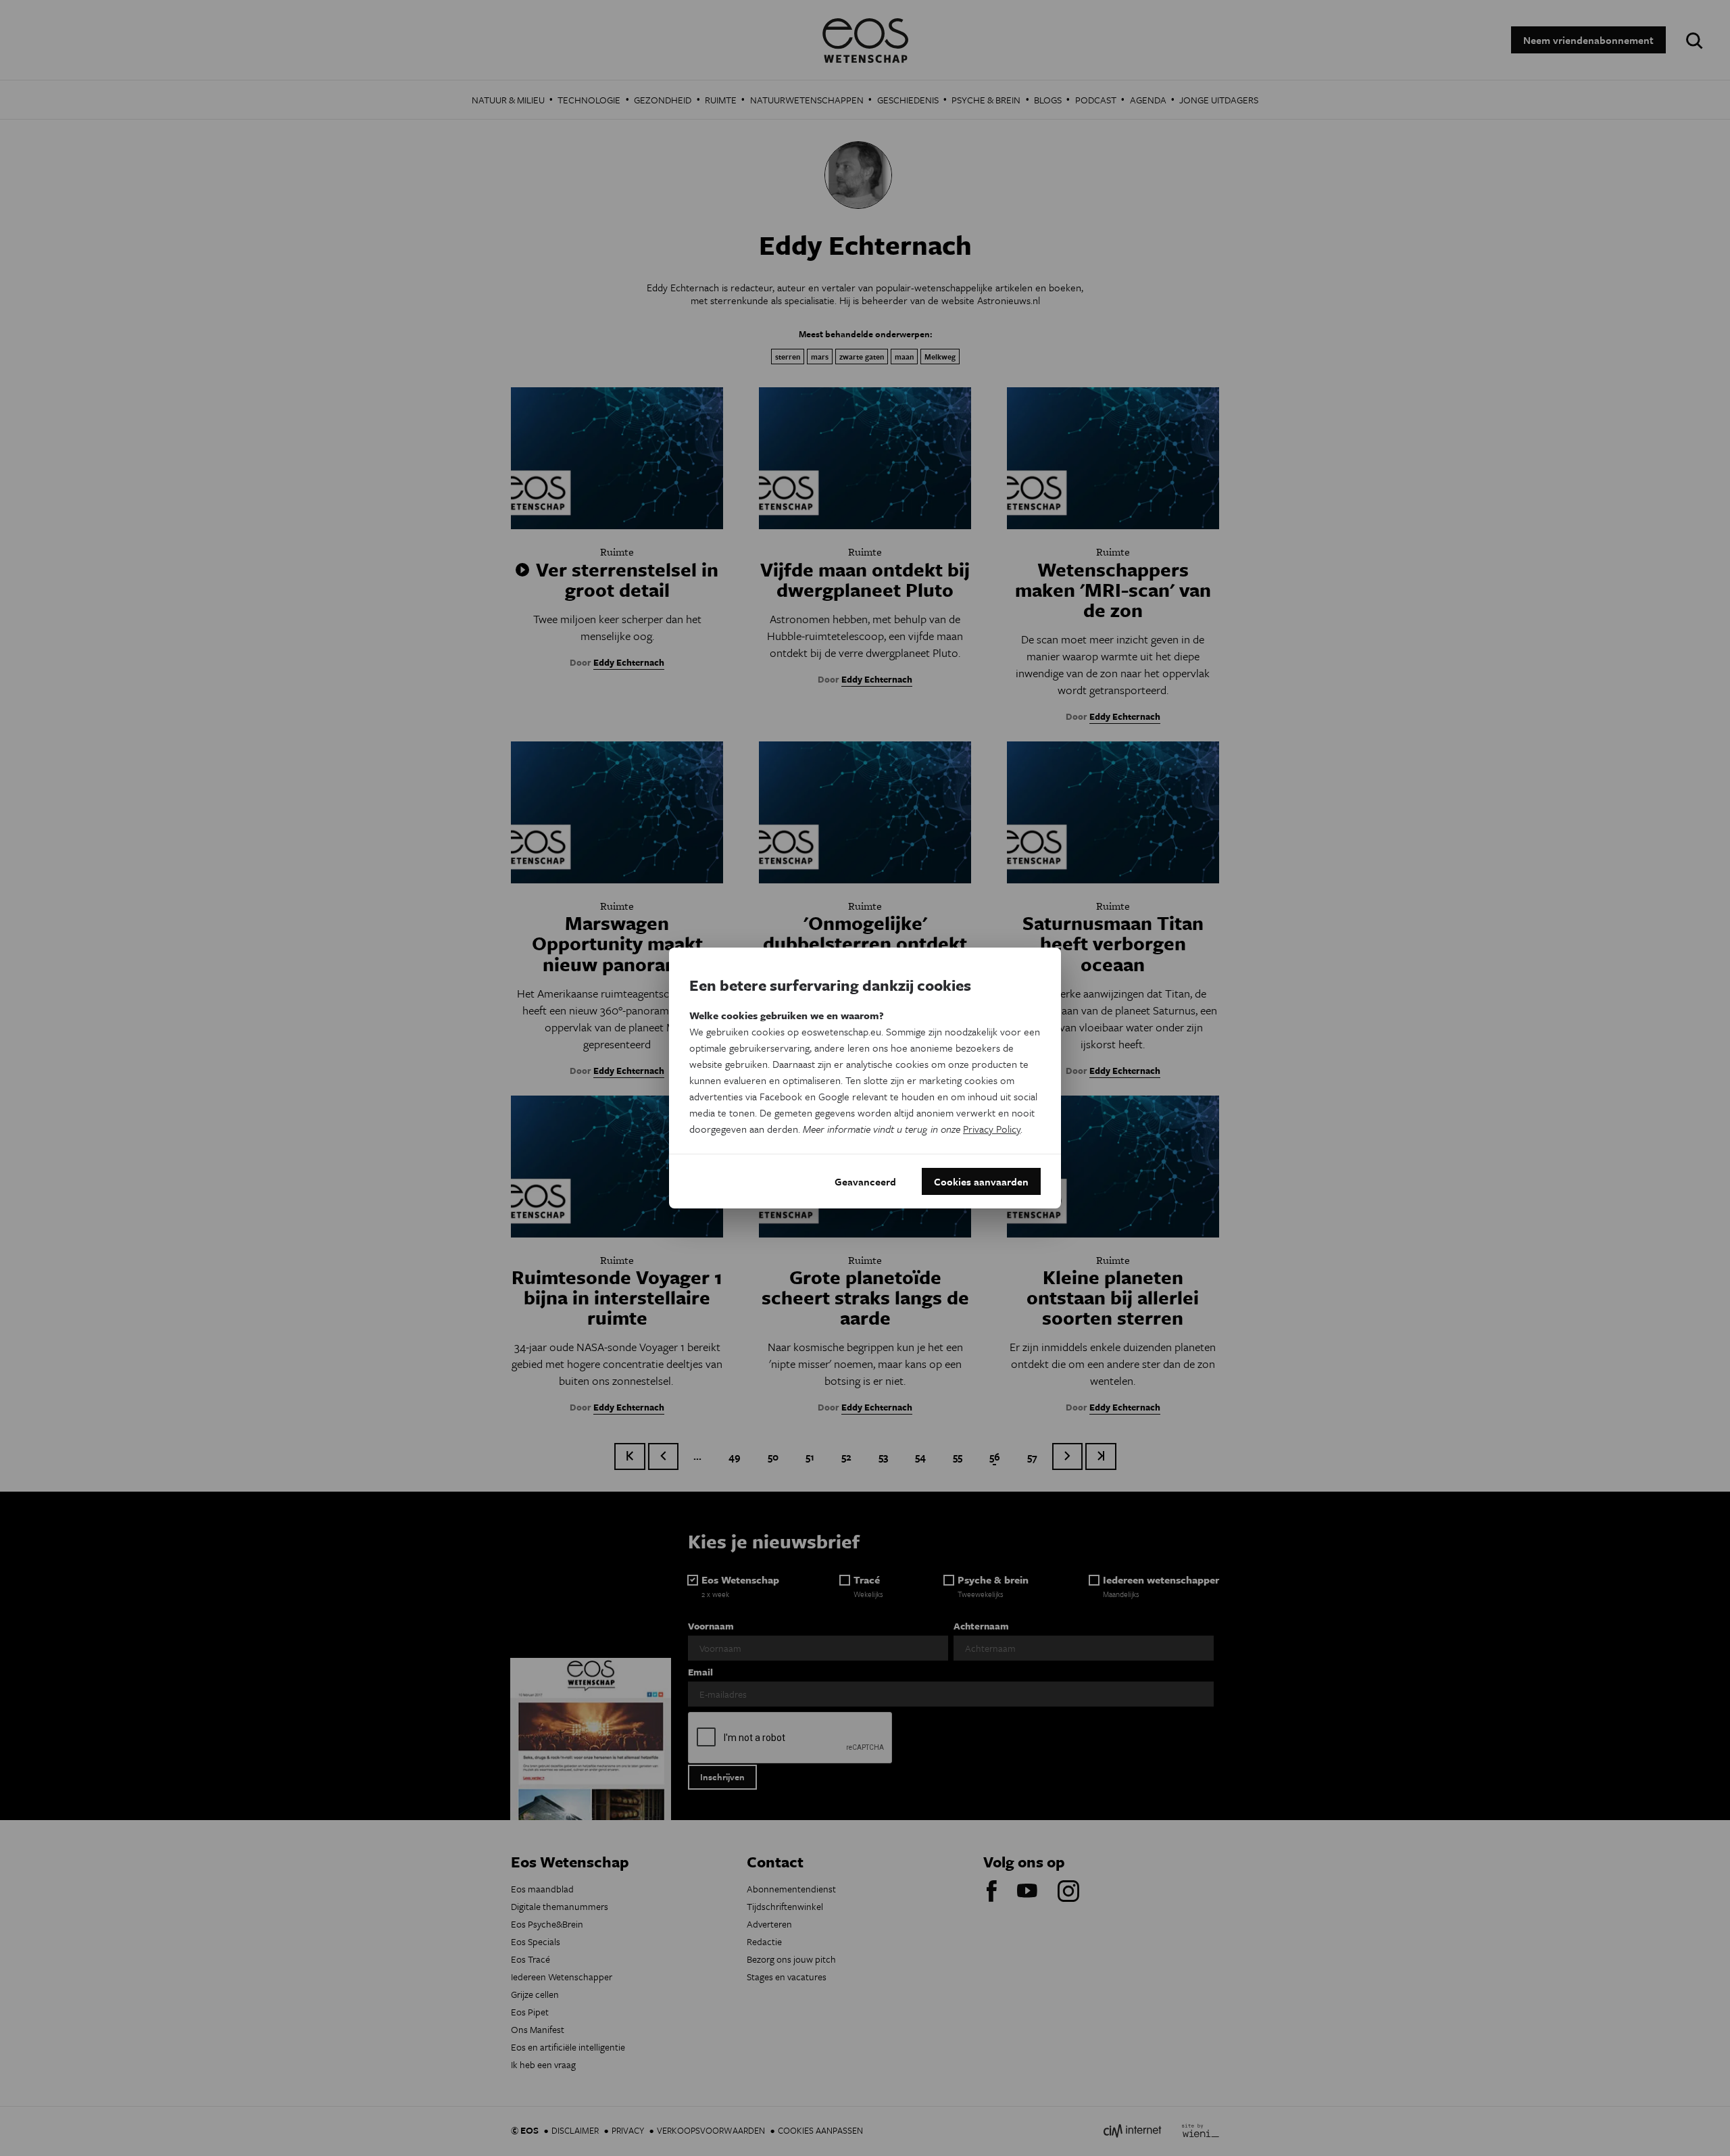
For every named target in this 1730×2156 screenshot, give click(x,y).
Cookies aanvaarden (981, 1181)
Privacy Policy (992, 1129)
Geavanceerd (865, 1181)
